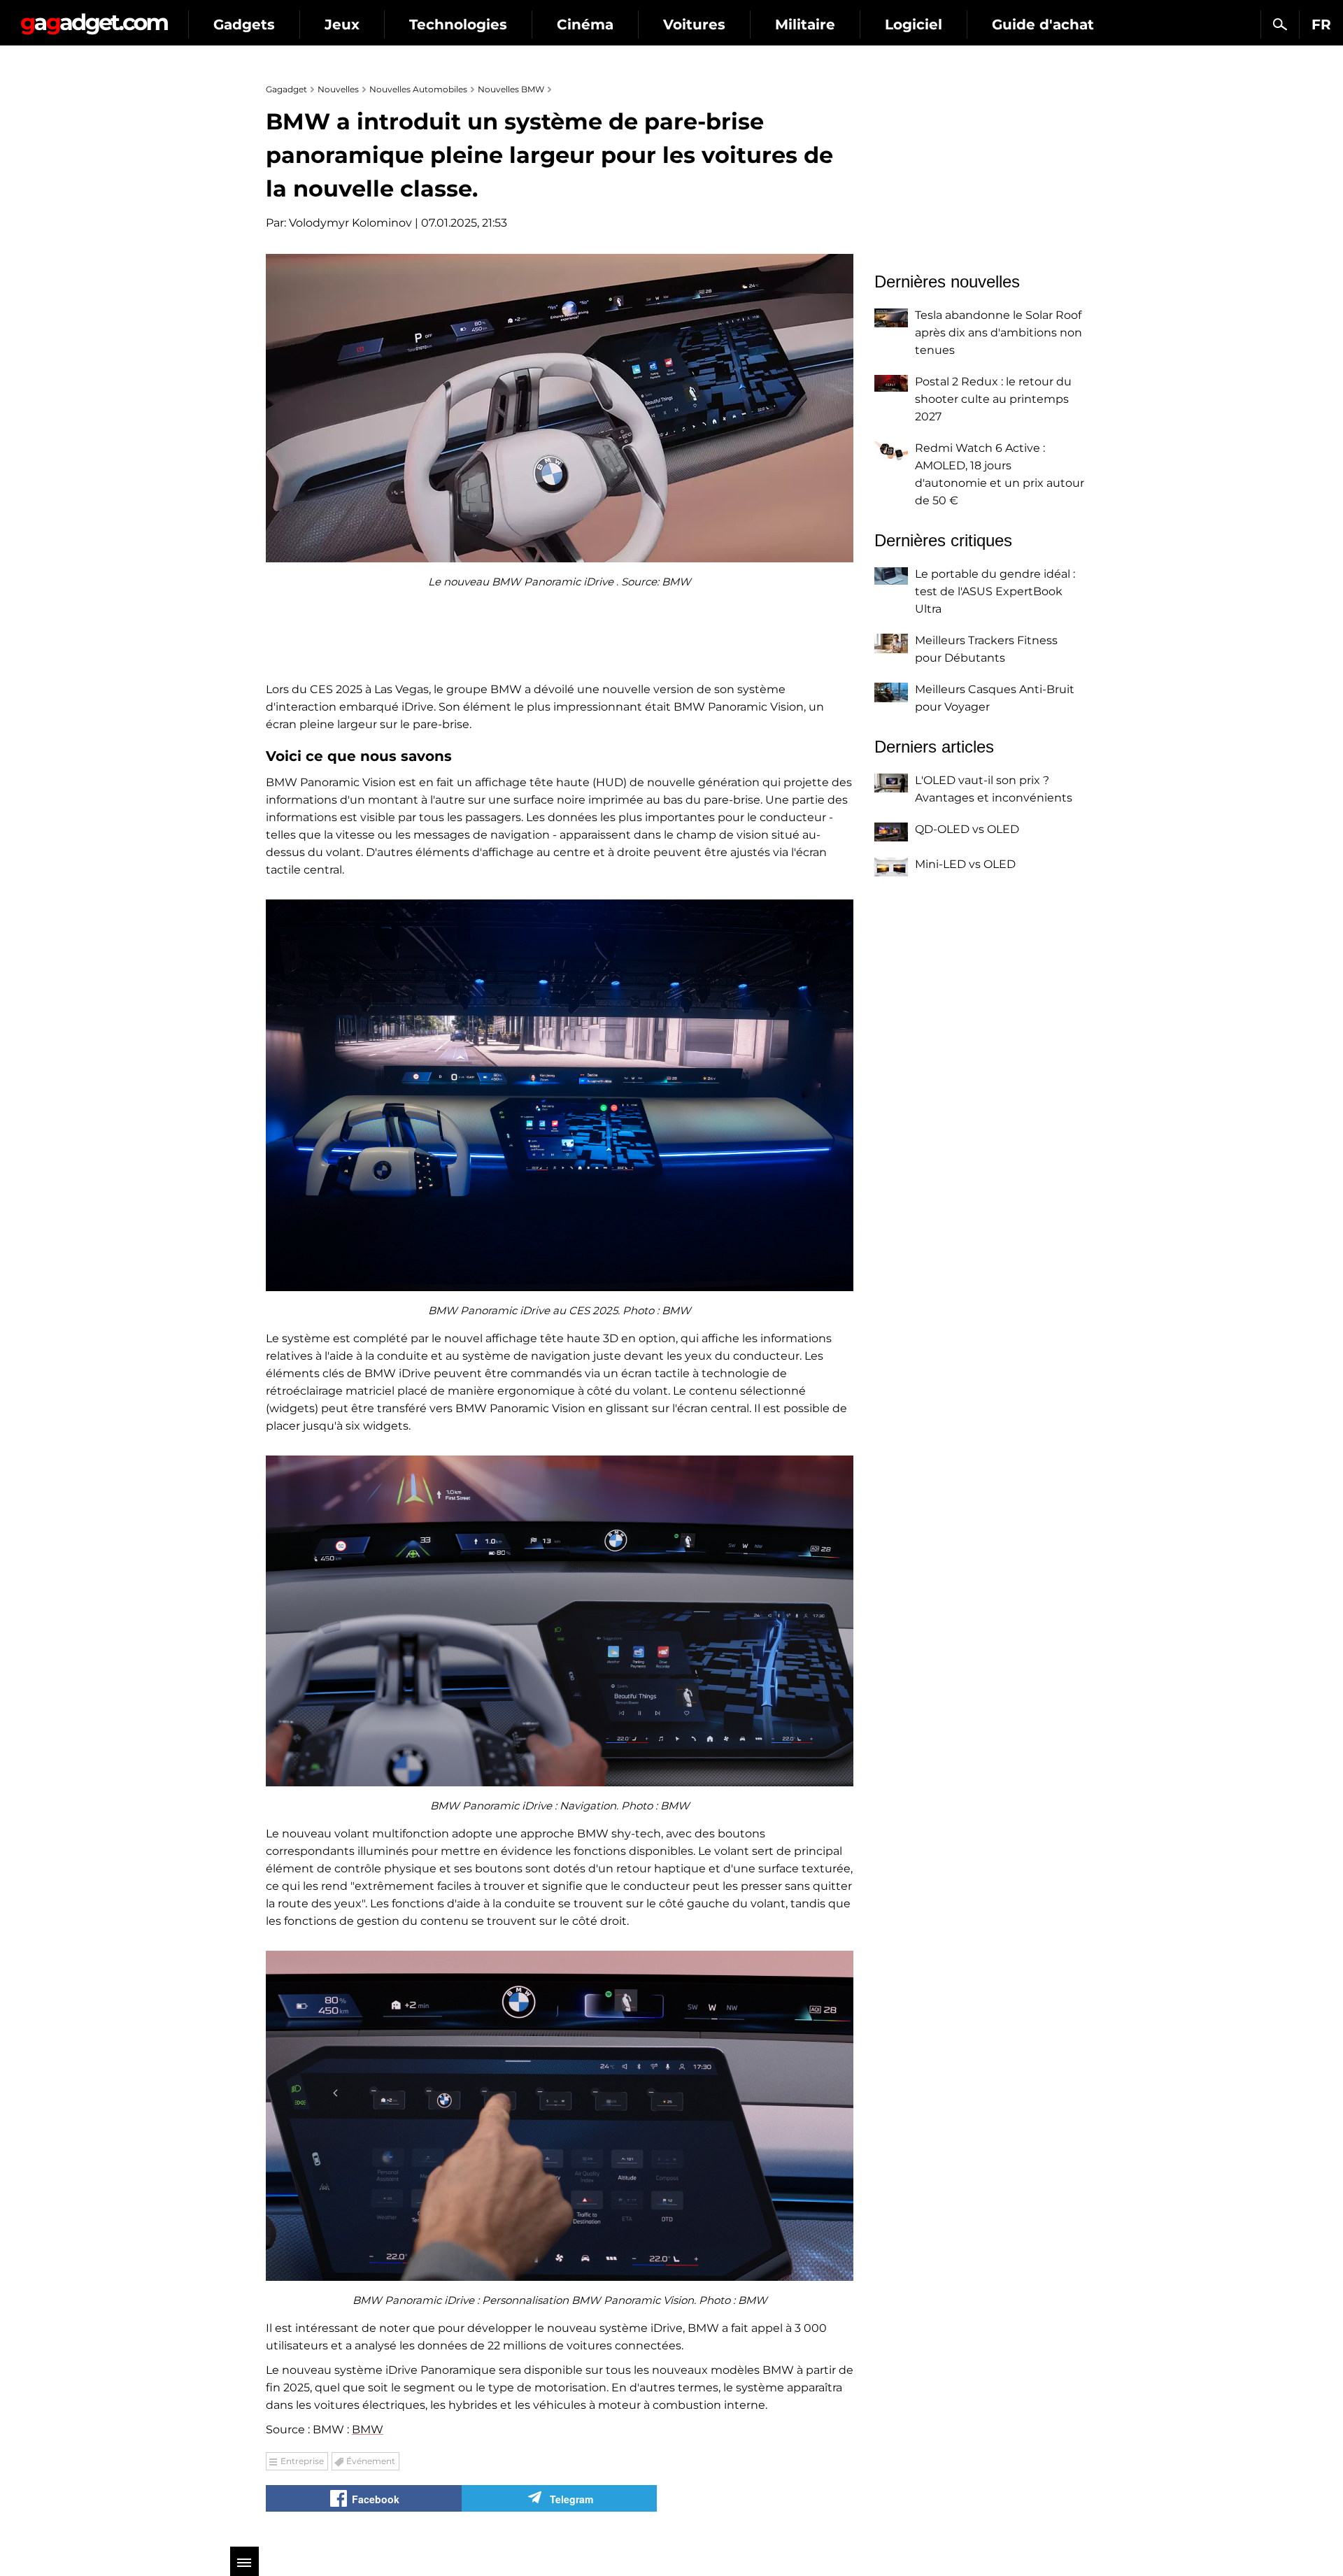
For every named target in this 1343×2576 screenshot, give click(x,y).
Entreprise (302, 2461)
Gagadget (94, 19)
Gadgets (244, 24)
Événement (371, 2461)
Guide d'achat (1043, 24)
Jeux (342, 24)
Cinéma (585, 24)
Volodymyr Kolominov (350, 223)
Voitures (694, 24)
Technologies (458, 24)
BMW (368, 2429)
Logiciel (914, 24)
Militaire (805, 24)
